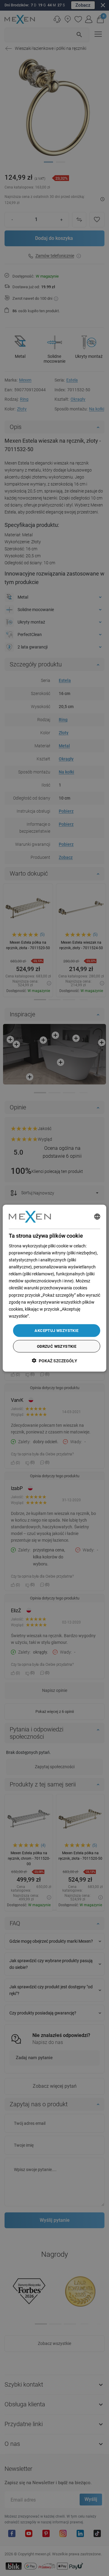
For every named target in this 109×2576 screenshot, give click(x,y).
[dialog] (54, 1288)
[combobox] (97, 1217)
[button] (54, 1360)
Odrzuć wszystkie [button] (57, 1346)
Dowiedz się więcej (48, 1316)
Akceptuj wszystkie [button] (56, 1330)
